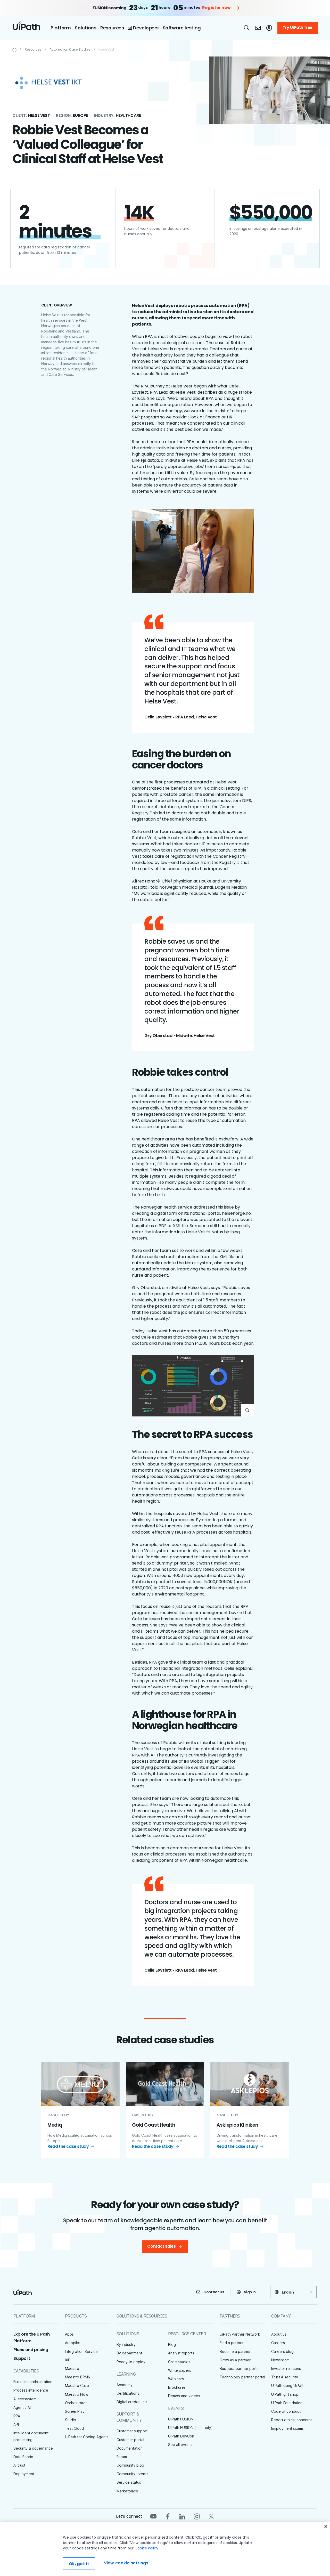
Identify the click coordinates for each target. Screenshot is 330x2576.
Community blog (130, 2465)
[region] (165, 2549)
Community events (132, 2474)
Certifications (128, 2393)
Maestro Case (77, 2385)
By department (129, 2353)
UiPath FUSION (181, 2419)
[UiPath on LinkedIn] (182, 2516)
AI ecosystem (25, 2399)
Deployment (24, 2474)
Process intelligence (31, 2390)
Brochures (177, 2387)
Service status (129, 2482)
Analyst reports (181, 2353)
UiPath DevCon (181, 2436)
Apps (69, 2334)
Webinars (176, 2379)
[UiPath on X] (211, 2516)
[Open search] (247, 28)
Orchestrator (76, 2403)
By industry (126, 2344)
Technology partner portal (242, 2377)
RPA (17, 2416)
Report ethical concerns (292, 2420)
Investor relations (286, 2368)
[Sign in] (269, 28)
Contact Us (214, 2292)
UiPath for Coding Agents (87, 2437)
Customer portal (130, 2440)
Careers (278, 2343)
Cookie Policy (146, 2548)
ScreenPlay (75, 2411)
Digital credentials (132, 2402)
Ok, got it (79, 2564)
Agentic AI (22, 2407)
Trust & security (285, 2377)
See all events (180, 2445)
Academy (125, 2385)
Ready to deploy (131, 2362)
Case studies (179, 2362)
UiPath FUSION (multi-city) (190, 2428)
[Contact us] (258, 28)
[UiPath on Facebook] (168, 2516)
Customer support (132, 2431)
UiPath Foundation (287, 2403)
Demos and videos (184, 2396)
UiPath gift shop (285, 2394)
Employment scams (287, 2428)
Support (22, 2358)
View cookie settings (126, 2563)
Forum (122, 2457)
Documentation (130, 2448)
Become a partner (235, 2351)
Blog (172, 2344)
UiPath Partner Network (240, 2334)
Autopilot (73, 2343)
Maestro (72, 2368)
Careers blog (282, 2351)
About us (279, 2334)
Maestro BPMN (78, 2377)
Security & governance (33, 2448)
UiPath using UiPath (288, 2385)
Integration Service (81, 2351)
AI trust (19, 2465)
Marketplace (127, 2491)
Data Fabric (23, 2457)
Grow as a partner (235, 2360)
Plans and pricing (31, 2350)
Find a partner (232, 2343)
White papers (180, 2370)
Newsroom (280, 2360)
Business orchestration (33, 2382)
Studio (71, 2420)
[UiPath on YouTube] (153, 2516)
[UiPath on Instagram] (197, 2516)
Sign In (250, 2292)
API (16, 2424)
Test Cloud (74, 2428)
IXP (68, 2360)
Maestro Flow (77, 2394)
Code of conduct (286, 2411)
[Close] (326, 2526)
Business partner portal (240, 2368)
